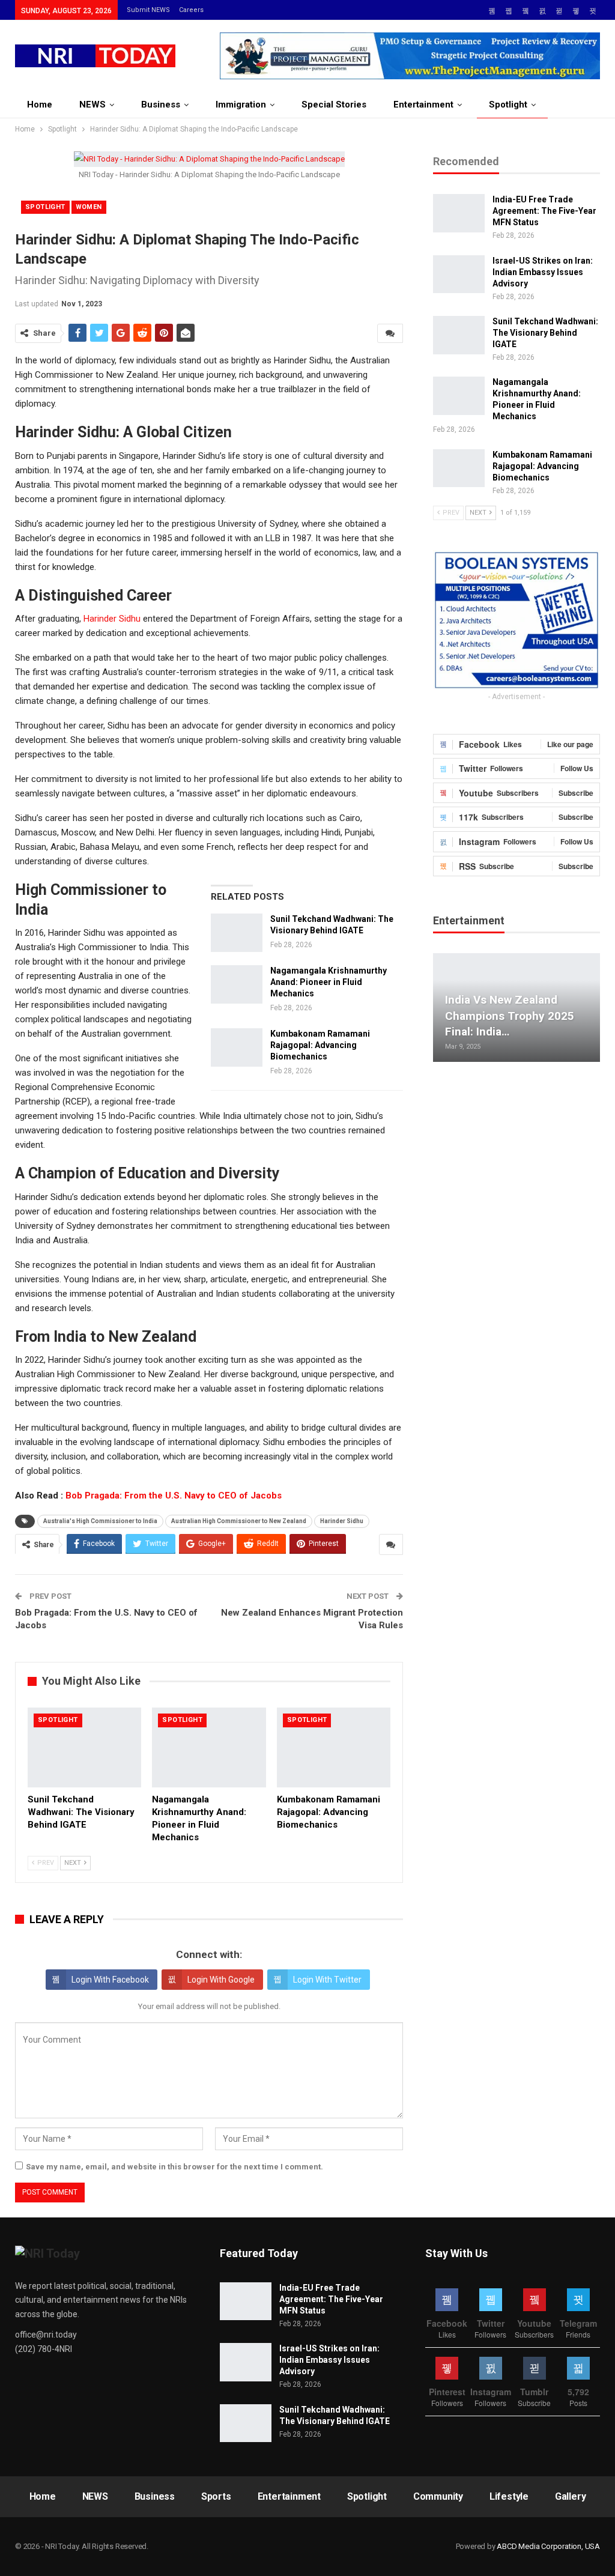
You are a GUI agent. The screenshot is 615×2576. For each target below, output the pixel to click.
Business (161, 105)
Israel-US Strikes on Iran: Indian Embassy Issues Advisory (543, 272)
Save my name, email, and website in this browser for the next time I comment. (174, 2167)
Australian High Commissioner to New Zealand (239, 1521)
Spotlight (508, 105)
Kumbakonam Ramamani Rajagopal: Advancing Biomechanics (320, 1045)
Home (40, 105)
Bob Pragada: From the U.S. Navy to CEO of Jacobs (174, 1496)
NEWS (92, 105)
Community (438, 2496)
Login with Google (221, 1980)
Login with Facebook (110, 1980)
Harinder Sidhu (112, 619)
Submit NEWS (148, 10)
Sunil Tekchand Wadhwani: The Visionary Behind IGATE (545, 333)
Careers (191, 10)
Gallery (571, 2496)
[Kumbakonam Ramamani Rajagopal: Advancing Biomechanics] (237, 1047)
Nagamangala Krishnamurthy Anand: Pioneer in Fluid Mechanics (329, 982)
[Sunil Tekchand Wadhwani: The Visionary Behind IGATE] (237, 933)
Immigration (241, 105)
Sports (216, 2496)
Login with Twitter (327, 1980)
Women (89, 207)
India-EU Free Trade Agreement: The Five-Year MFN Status (544, 211)
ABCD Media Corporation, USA (548, 2546)
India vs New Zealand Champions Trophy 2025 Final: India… (510, 1016)
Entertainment (423, 105)
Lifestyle (509, 2496)
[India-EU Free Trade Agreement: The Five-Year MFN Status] (459, 213)
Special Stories (334, 105)
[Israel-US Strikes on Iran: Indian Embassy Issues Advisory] (459, 274)
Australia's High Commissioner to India (100, 1521)
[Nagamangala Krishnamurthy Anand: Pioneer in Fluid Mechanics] (237, 984)
